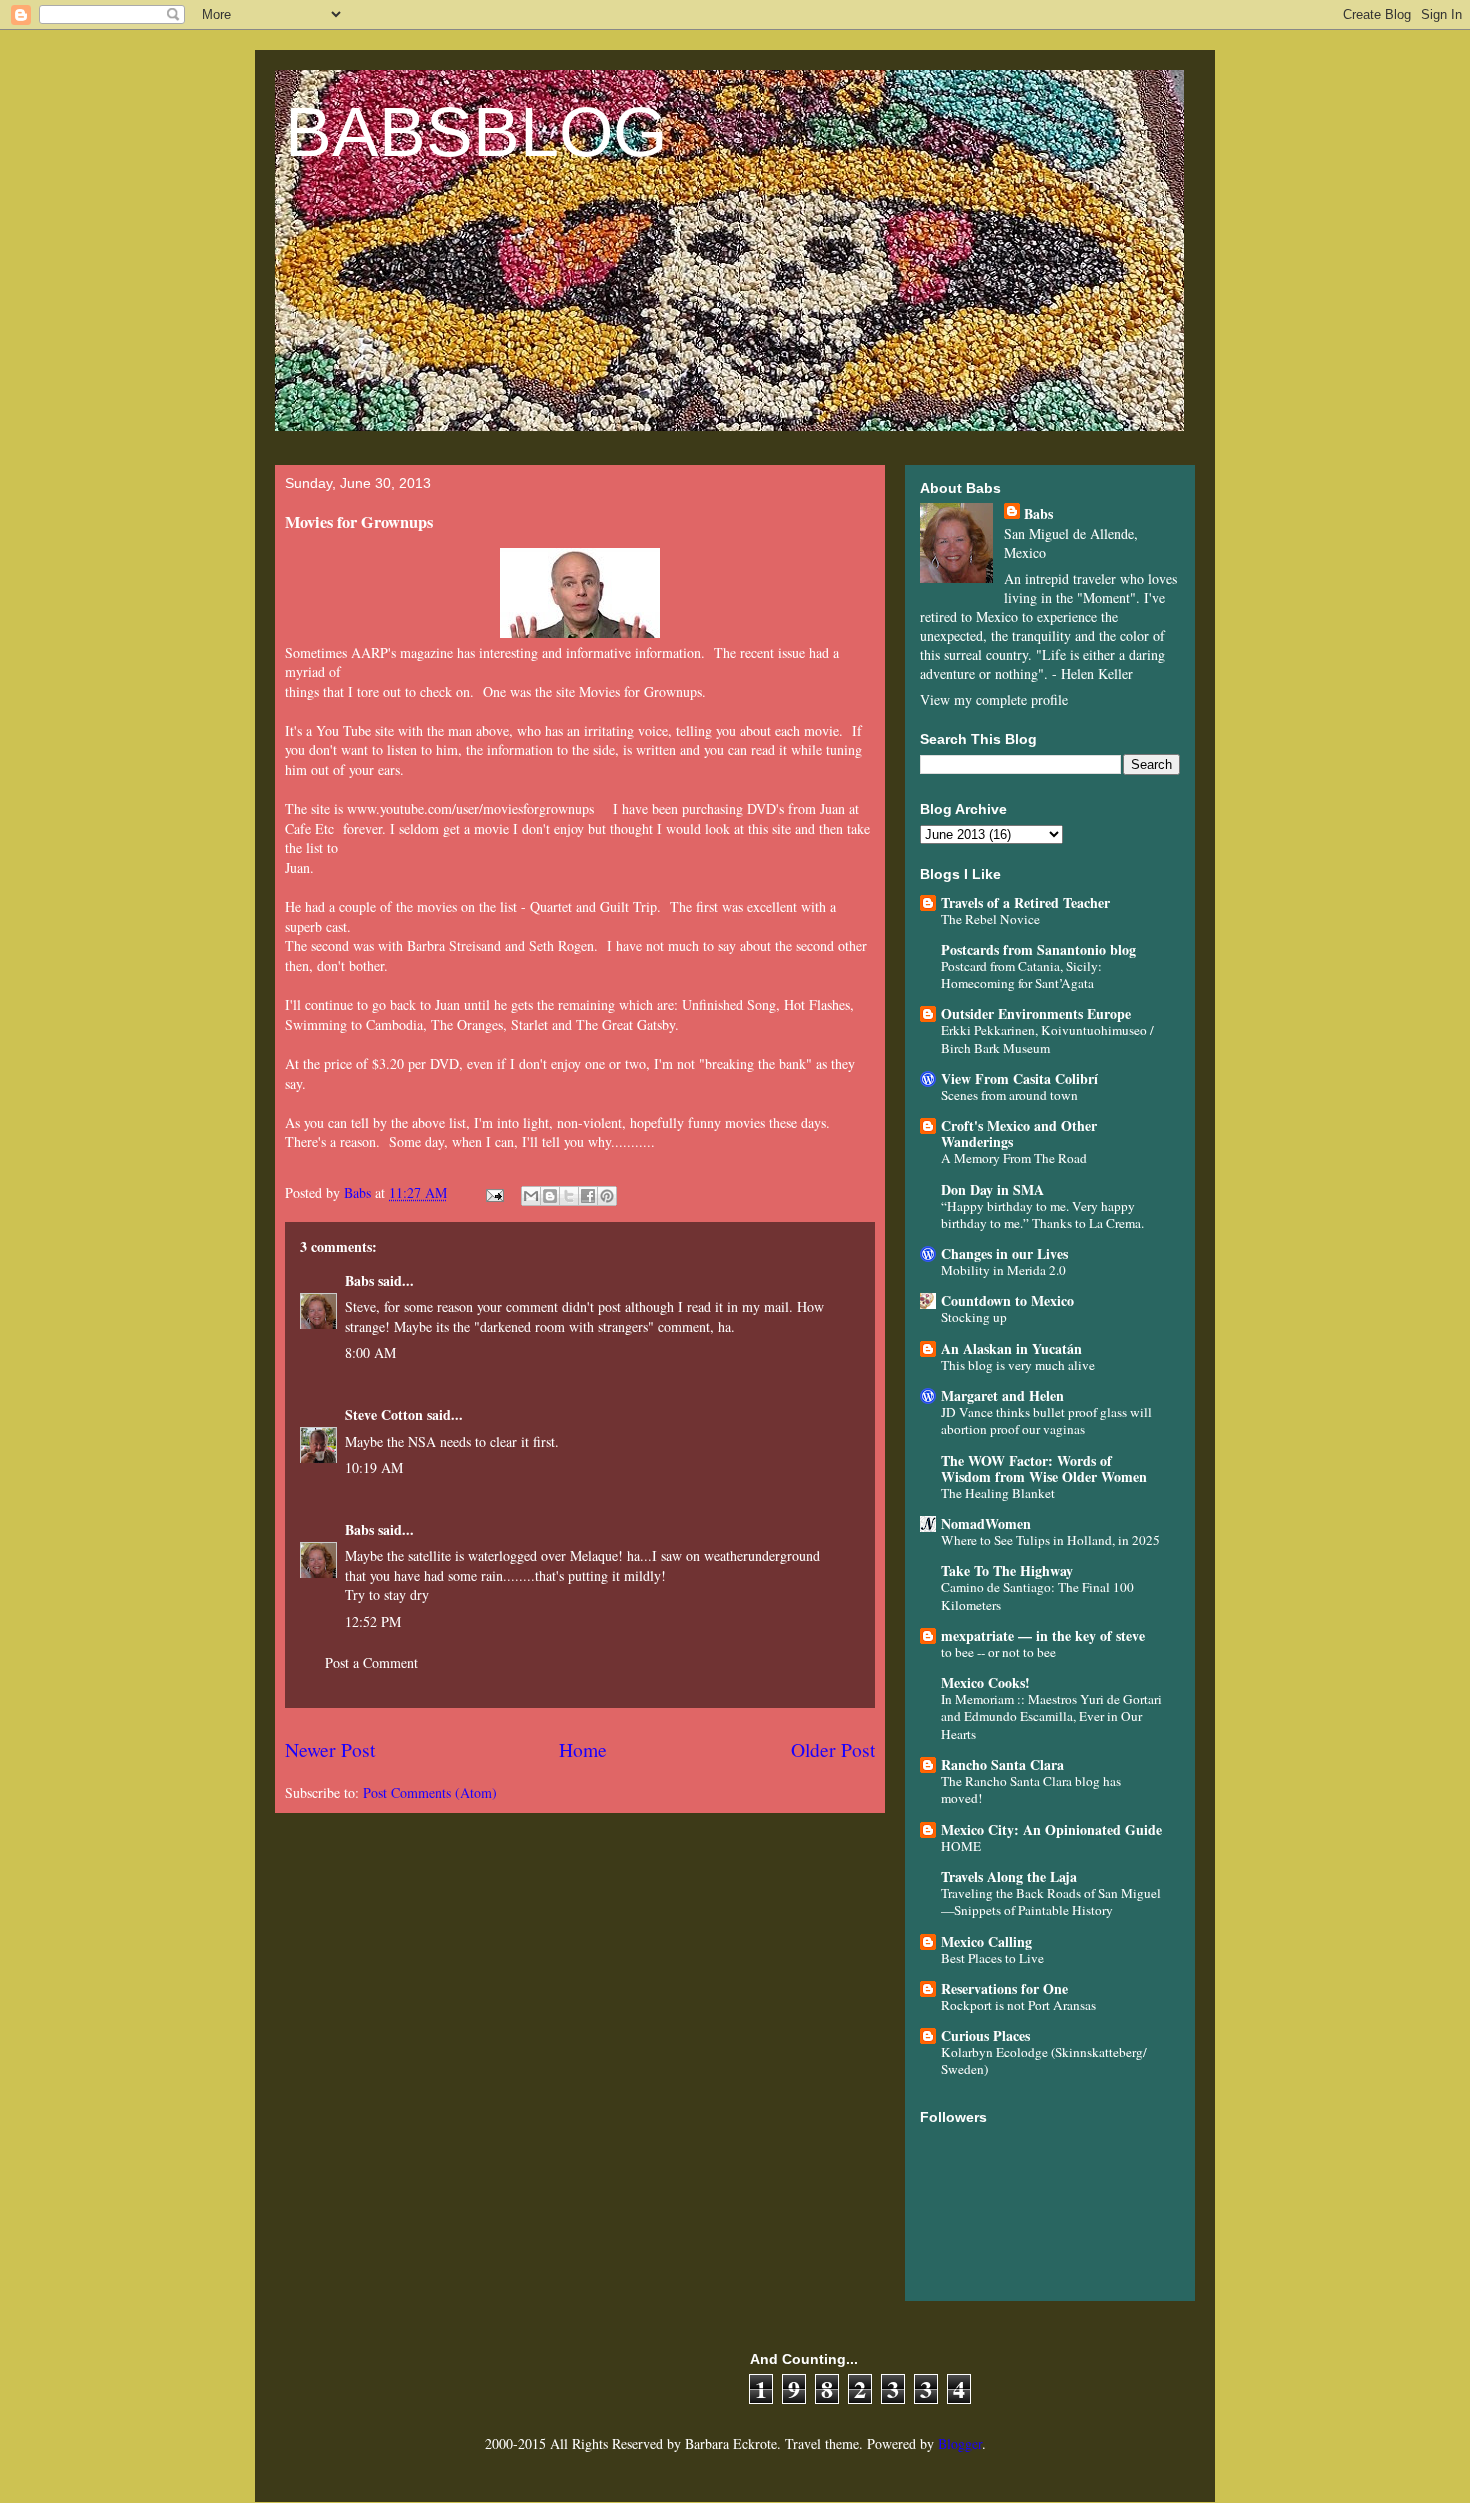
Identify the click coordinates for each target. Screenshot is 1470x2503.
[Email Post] (493, 1192)
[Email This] (531, 1196)
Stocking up (974, 1317)
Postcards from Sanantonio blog (1038, 949)
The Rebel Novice (990, 919)
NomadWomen (986, 1523)
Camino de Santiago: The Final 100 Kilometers (1037, 1595)
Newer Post (330, 1749)
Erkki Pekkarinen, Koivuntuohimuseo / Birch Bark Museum (1047, 1038)
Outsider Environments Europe (1036, 1013)
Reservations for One (1004, 1988)
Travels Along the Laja (1009, 1876)
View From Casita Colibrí (1019, 1078)
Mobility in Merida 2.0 (1003, 1270)
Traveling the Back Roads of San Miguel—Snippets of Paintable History (1051, 1901)
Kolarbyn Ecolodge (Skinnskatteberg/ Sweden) (1044, 2060)
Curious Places (985, 2035)
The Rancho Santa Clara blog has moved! (1031, 1789)
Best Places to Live (992, 1958)
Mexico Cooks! (985, 1682)
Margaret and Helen (1002, 1395)
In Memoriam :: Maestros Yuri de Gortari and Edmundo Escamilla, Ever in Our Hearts (1051, 1716)
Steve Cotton (384, 1414)
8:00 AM (370, 1352)
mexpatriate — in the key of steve (1043, 1635)
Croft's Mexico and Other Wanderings (1019, 1133)
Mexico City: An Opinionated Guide (1051, 1829)
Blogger (960, 2443)
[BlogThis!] (550, 1196)
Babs (359, 1280)
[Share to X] (569, 1196)
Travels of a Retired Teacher (1025, 902)
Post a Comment (371, 1662)
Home (583, 1749)
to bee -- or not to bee (998, 1652)
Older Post (833, 1749)
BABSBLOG (476, 132)
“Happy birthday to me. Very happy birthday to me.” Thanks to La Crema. (1042, 1214)
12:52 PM (373, 1621)
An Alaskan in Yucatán (1011, 1348)
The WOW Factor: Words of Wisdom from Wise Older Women (1044, 1468)
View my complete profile (994, 699)
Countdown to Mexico (1007, 1300)
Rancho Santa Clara (1002, 1764)
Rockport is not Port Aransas (1018, 2005)
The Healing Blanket (998, 1493)
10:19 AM (374, 1467)
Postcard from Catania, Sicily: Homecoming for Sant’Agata (1021, 974)
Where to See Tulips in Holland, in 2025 (1050, 1540)
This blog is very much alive (1018, 1365)
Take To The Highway (1007, 1570)
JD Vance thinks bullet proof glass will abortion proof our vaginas (1046, 1420)
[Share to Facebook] (588, 1196)
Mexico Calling (986, 1941)
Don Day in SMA (992, 1189)
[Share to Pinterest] (607, 1196)
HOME (961, 1846)
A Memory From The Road (1014, 1158)
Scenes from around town (1009, 1095)
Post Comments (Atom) (430, 1792)
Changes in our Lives (1004, 1253)
